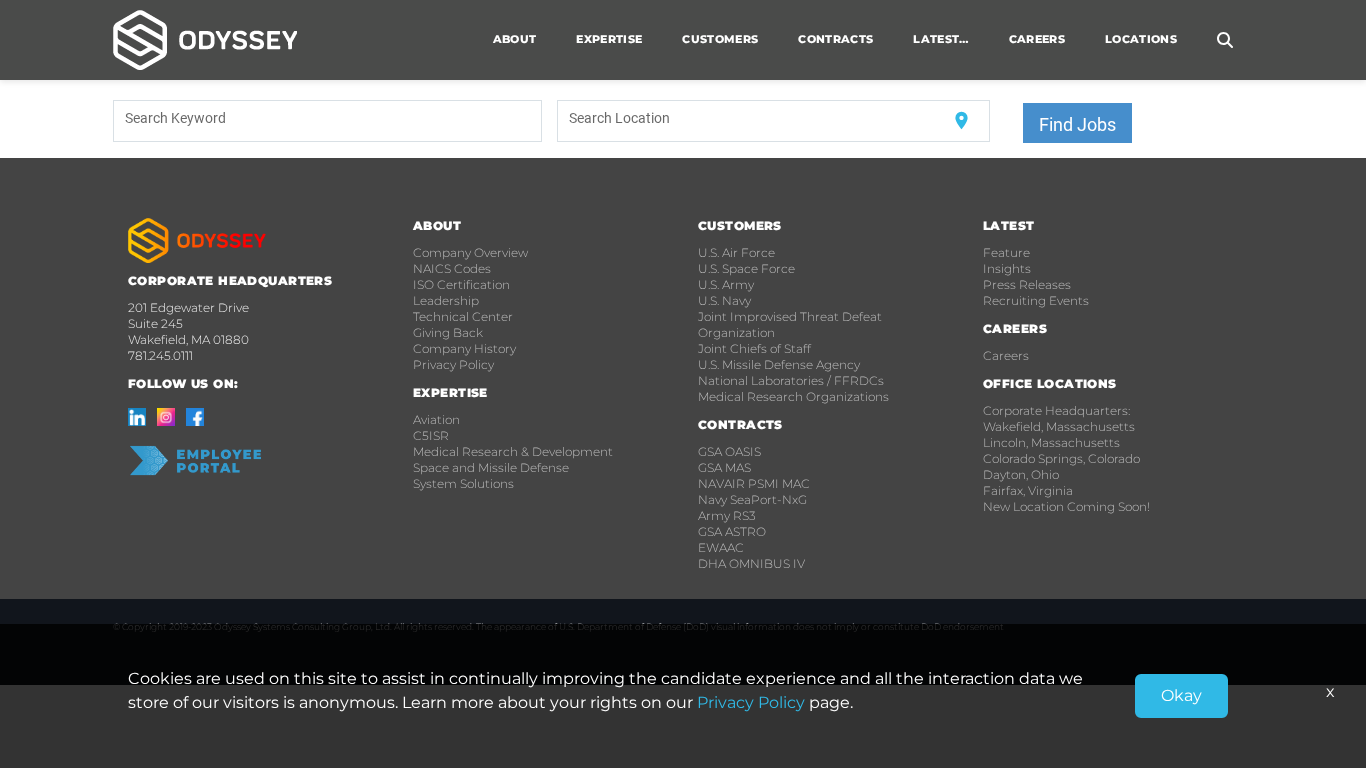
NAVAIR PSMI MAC (754, 483)
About (515, 39)
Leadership (446, 300)
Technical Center (463, 316)
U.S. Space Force (746, 268)
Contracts (835, 39)
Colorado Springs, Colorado (1061, 458)
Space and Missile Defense (491, 467)
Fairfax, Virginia (1028, 490)
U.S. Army (726, 284)
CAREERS (1037, 39)
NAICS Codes (452, 268)
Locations (1141, 39)
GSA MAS (724, 467)
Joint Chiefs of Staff (754, 348)
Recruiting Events (1036, 300)
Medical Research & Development (513, 451)
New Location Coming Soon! (1066, 506)
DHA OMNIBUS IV (751, 563)
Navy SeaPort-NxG (752, 499)
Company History (464, 348)
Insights (1007, 268)
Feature (1006, 252)
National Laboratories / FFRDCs (791, 380)
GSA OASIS (729, 451)
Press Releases (1027, 284)
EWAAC (721, 547)
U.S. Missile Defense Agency (779, 364)
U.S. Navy (724, 300)
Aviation (436, 419)
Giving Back (448, 332)
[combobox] (328, 121)
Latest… (940, 39)
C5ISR (431, 435)
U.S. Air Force (736, 252)
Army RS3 (727, 515)
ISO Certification (461, 284)
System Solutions (463, 483)
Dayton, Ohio (1021, 474)
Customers (720, 39)
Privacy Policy (453, 364)
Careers (1006, 355)
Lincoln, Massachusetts (1051, 442)
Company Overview (470, 252)
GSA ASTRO (732, 531)
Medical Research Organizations (793, 396)
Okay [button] (1181, 695)
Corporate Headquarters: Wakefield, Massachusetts (1059, 418)
